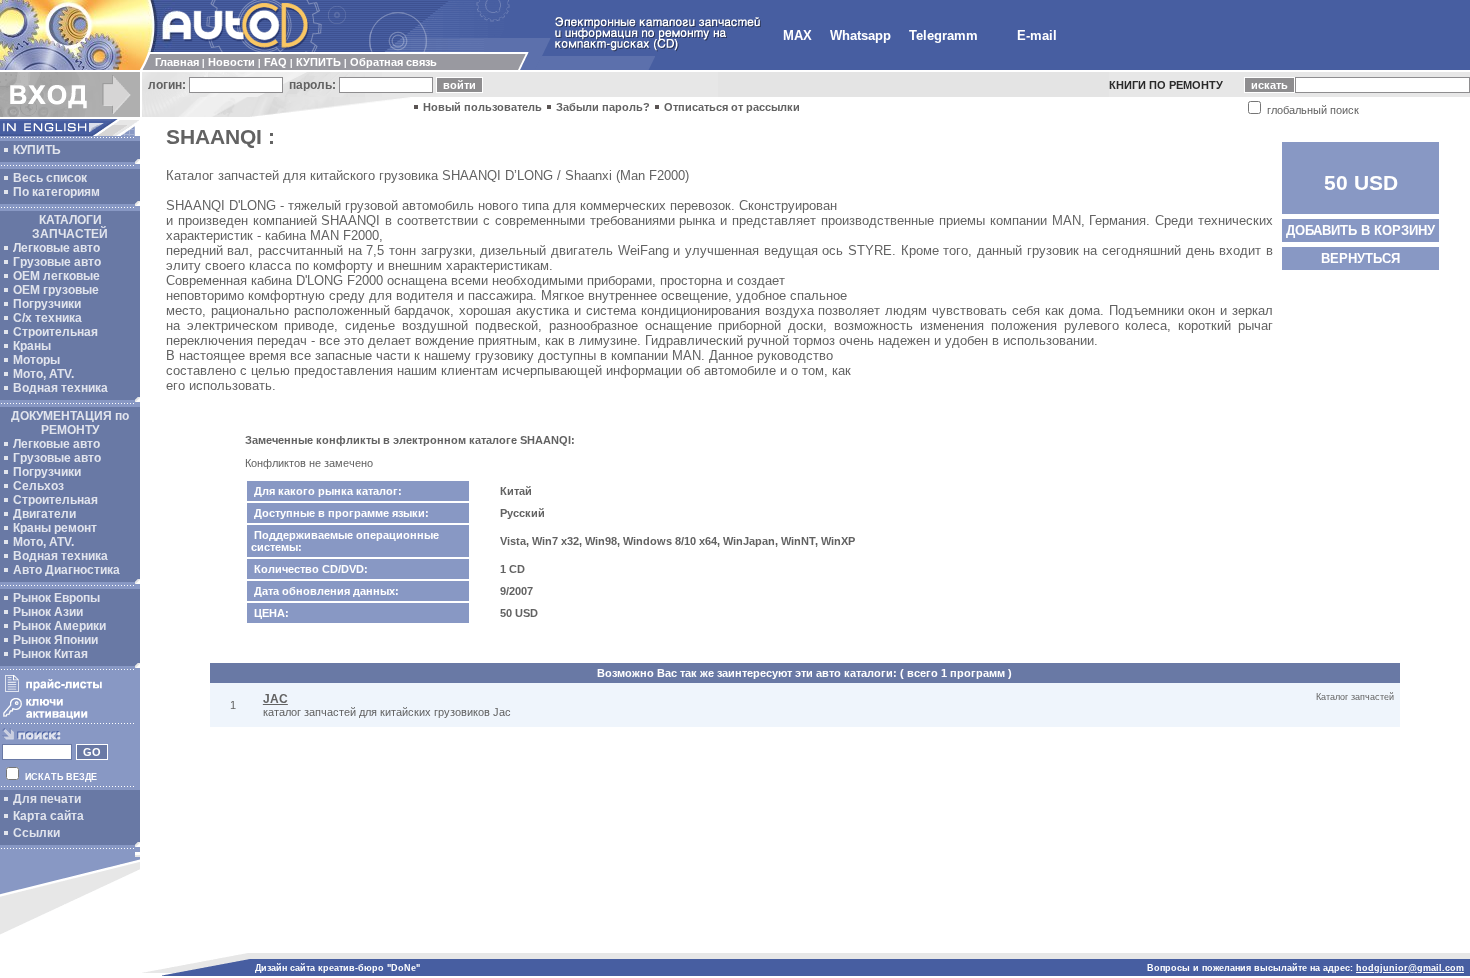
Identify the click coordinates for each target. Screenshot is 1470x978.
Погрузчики (47, 304)
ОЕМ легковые (56, 276)
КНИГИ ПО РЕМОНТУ (1166, 85)
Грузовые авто (57, 262)
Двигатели (44, 514)
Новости (231, 62)
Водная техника (60, 388)
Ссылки (36, 833)
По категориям (56, 192)
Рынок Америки (59, 626)
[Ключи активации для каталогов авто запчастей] (67, 718)
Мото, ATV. (43, 374)
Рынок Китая (50, 654)
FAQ (275, 62)
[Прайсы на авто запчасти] (67, 691)
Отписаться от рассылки (732, 107)
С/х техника (47, 318)
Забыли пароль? (603, 107)
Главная (177, 62)
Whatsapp (860, 35)
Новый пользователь (482, 107)
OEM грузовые (56, 290)
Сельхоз (38, 486)
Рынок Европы (56, 598)
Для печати (47, 799)
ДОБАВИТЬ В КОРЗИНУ (1360, 230)
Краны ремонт (55, 528)
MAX (797, 35)
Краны (32, 346)
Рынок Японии (55, 640)
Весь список (50, 178)
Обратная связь (393, 62)
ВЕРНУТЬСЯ (1360, 258)
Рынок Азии (48, 612)
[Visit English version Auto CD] (70, 132)
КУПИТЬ (318, 62)
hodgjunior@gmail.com (1410, 968)
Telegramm (943, 35)
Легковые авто (56, 248)
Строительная (55, 332)
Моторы (36, 360)
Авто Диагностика (66, 570)
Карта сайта (48, 816)
